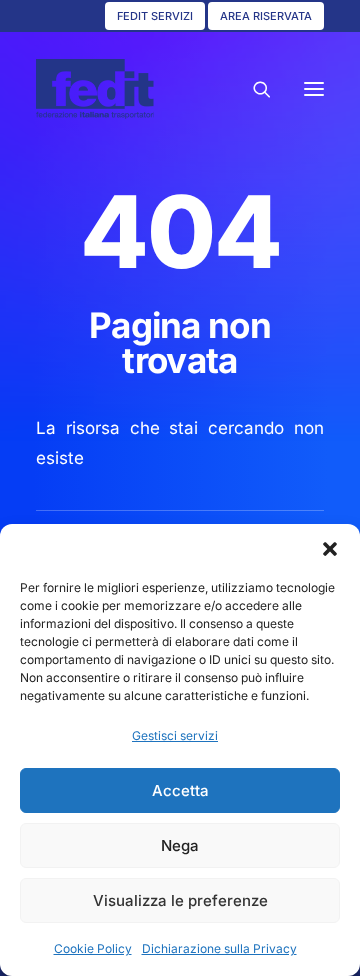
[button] (330, 549)
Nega (180, 845)
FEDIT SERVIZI (155, 16)
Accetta (180, 790)
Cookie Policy (93, 948)
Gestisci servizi (175, 735)
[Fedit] (95, 89)
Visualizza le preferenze (180, 900)
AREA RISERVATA (266, 16)
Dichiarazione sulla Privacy (219, 948)
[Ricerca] (253, 89)
